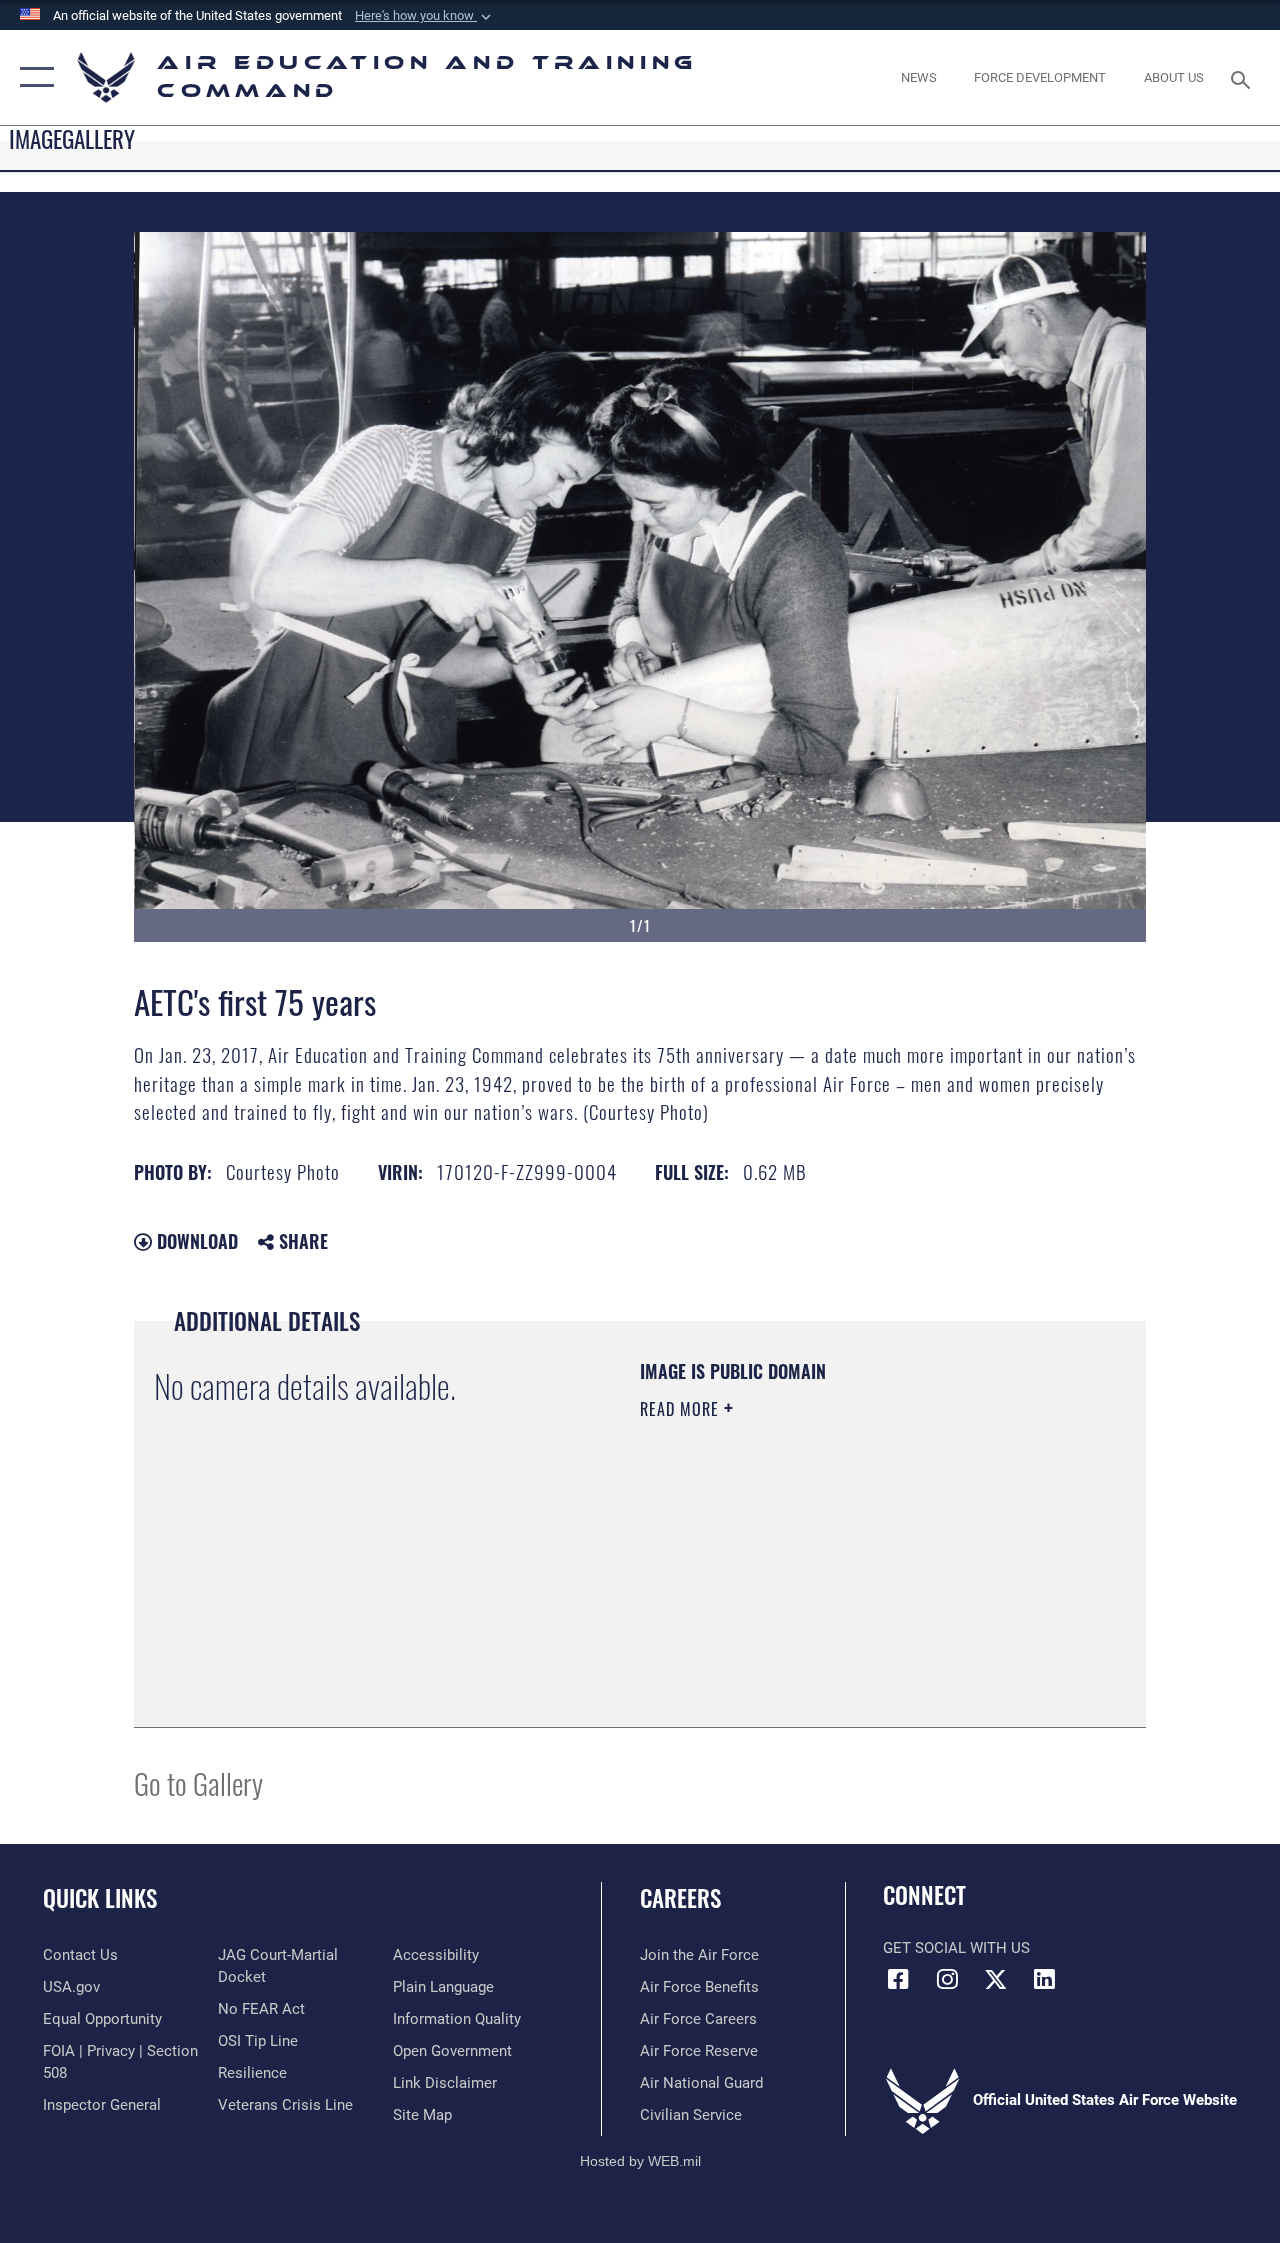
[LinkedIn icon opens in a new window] (1045, 1979)
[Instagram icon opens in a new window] (947, 1979)
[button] (425, 16)
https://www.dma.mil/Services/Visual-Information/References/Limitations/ (819, 1578)
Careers (680, 1898)
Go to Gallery (198, 1782)
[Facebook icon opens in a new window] (898, 1979)
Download (195, 1241)
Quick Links (100, 1898)
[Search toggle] (1244, 77)
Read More (682, 1409)
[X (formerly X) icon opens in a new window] (996, 1979)
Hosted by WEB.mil (640, 2161)
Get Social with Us (956, 1948)
